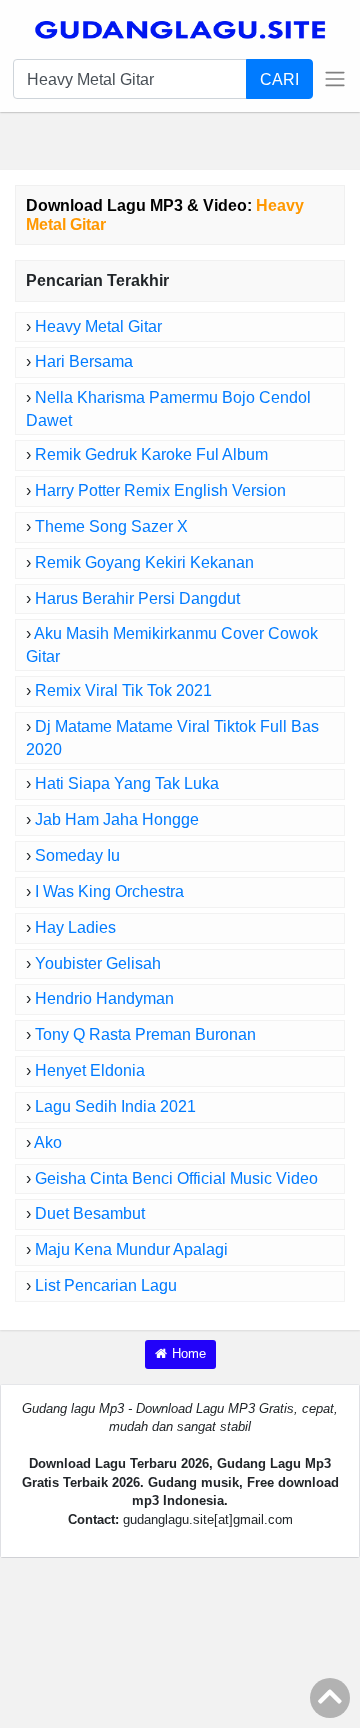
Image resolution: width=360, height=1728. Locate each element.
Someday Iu (77, 855)
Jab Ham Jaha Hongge (117, 819)
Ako (48, 1142)
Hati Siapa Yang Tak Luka (127, 783)
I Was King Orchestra (109, 891)
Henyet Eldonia (90, 1070)
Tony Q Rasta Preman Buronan (145, 1034)
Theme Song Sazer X (111, 526)
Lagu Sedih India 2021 (115, 1106)
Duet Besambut (90, 1213)
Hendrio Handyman (104, 998)
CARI (279, 79)
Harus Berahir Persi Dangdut (137, 598)
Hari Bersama (84, 361)
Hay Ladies (75, 927)
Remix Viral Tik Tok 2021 (123, 690)
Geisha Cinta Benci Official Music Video (176, 1178)
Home (189, 1353)
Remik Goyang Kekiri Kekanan (144, 562)
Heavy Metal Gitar (98, 326)
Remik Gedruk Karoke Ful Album (151, 454)
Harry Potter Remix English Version (160, 490)
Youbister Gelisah (98, 963)
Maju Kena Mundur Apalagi (131, 1249)
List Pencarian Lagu (106, 1285)
